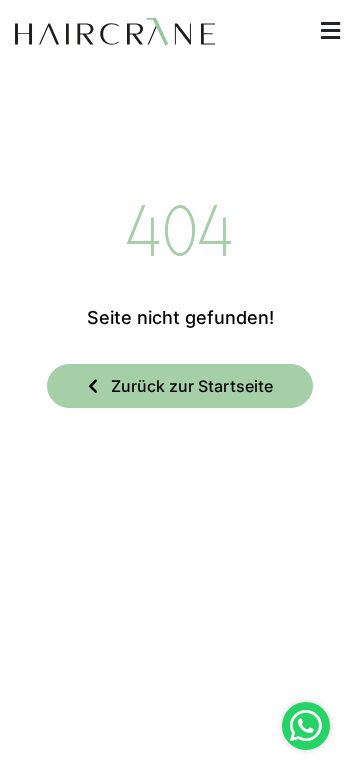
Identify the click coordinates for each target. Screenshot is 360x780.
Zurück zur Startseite (190, 386)
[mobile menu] (330, 31)
